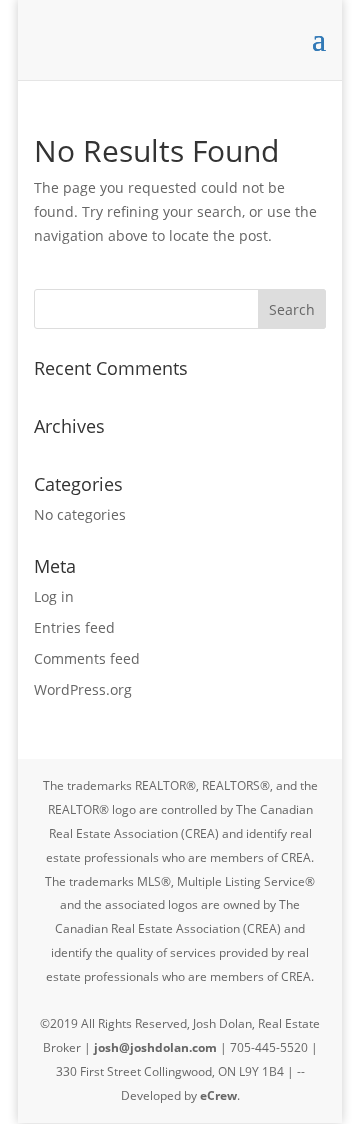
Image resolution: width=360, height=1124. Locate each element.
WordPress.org (83, 689)
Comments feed (87, 658)
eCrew (218, 1095)
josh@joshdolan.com (155, 1047)
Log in (54, 596)
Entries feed (74, 627)
